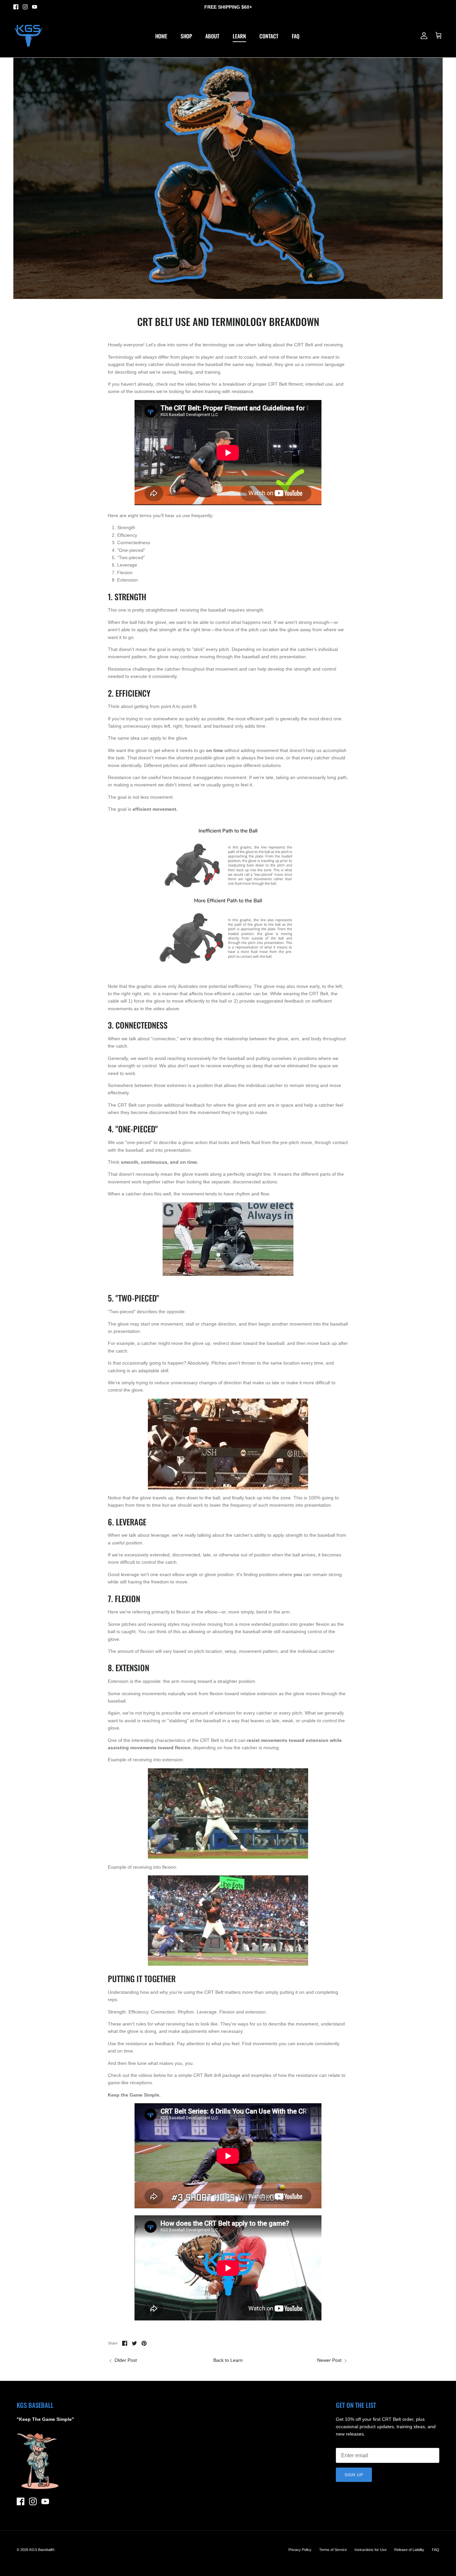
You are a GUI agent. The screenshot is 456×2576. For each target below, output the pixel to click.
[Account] (423, 36)
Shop (186, 36)
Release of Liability (409, 2550)
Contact (269, 36)
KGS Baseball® (42, 2550)
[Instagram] (25, 7)
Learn (239, 36)
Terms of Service (333, 2550)
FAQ (296, 36)
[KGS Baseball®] (28, 36)
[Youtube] (35, 7)
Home (161, 36)
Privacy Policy (300, 2550)
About (212, 36)
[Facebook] (16, 7)
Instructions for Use (371, 2550)
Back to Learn (228, 2360)
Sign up (354, 2475)
